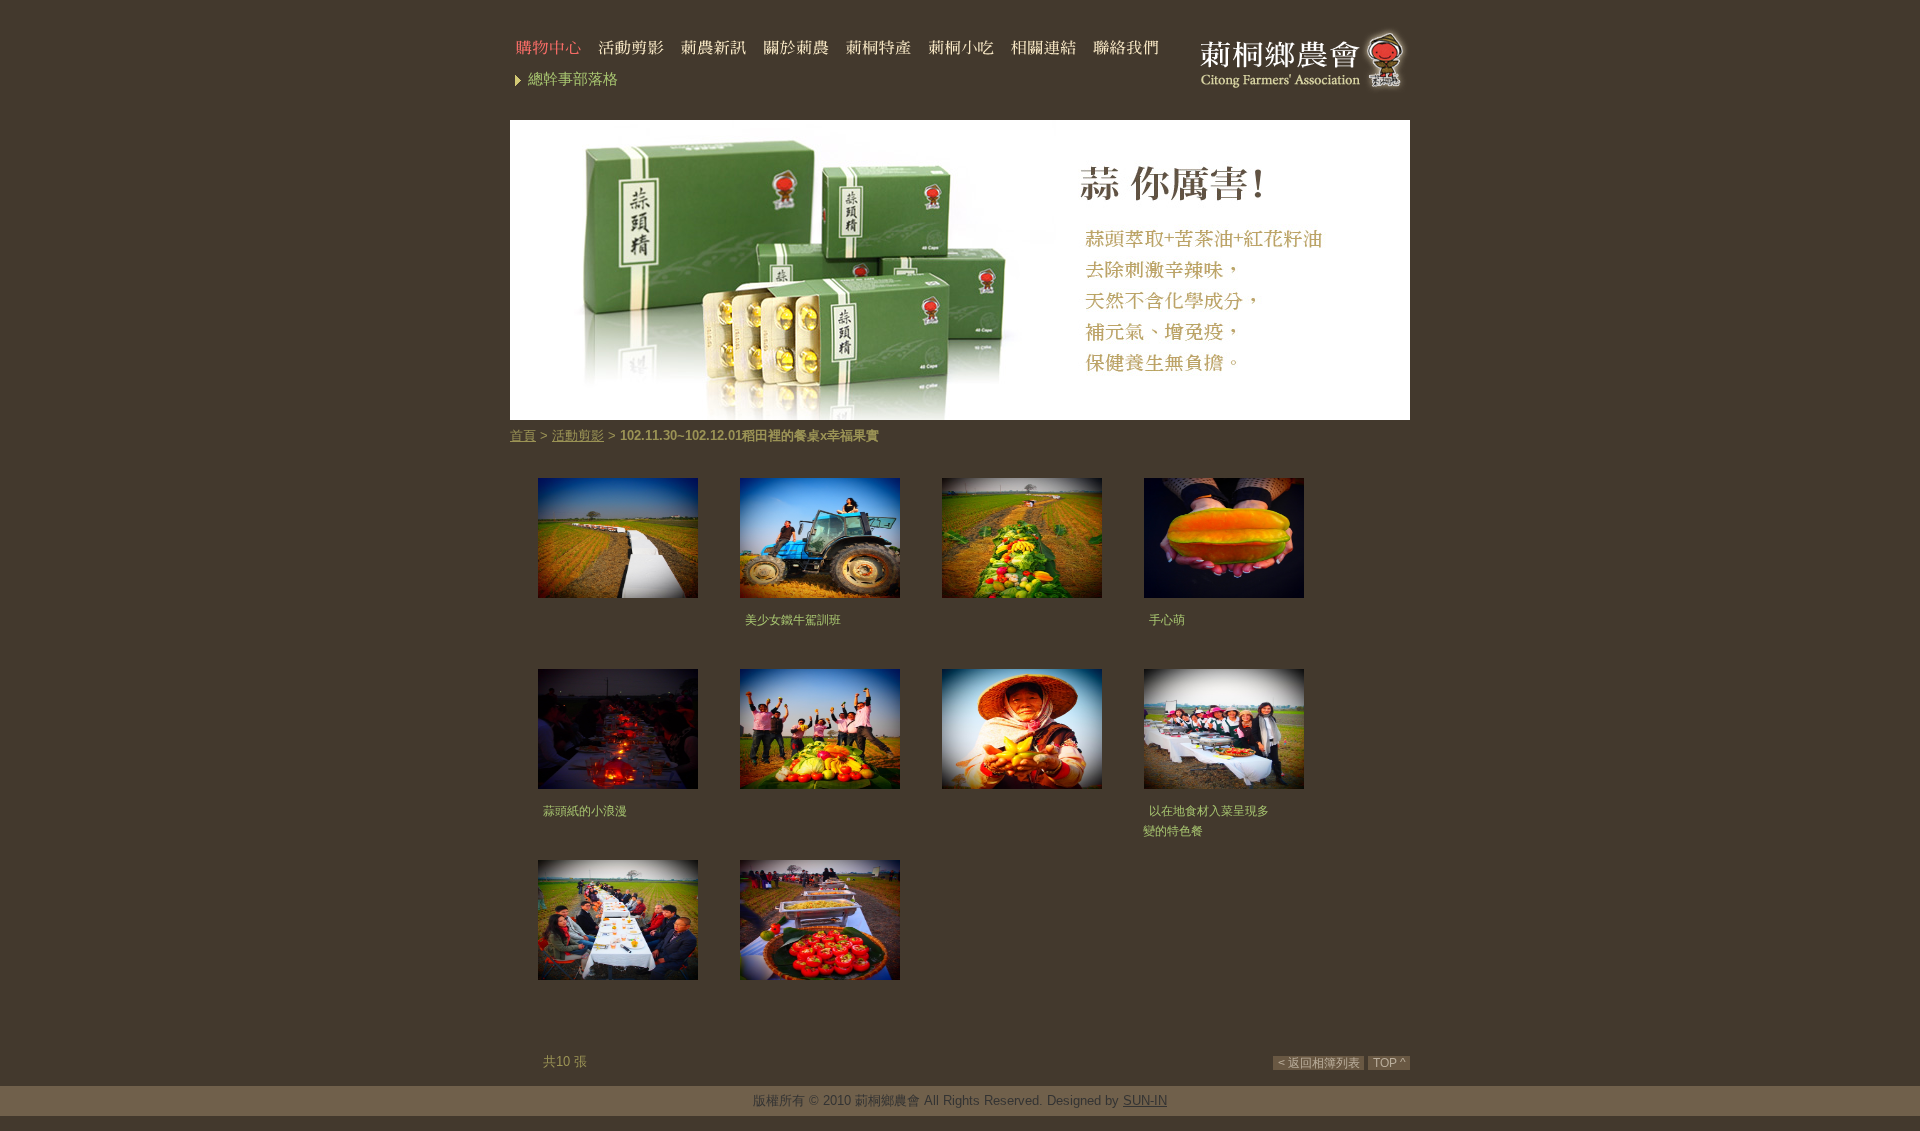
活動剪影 (578, 435)
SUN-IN (1145, 1100)
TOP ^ (1389, 1063)
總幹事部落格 (573, 78)
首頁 (523, 435)
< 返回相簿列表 (1319, 1063)
